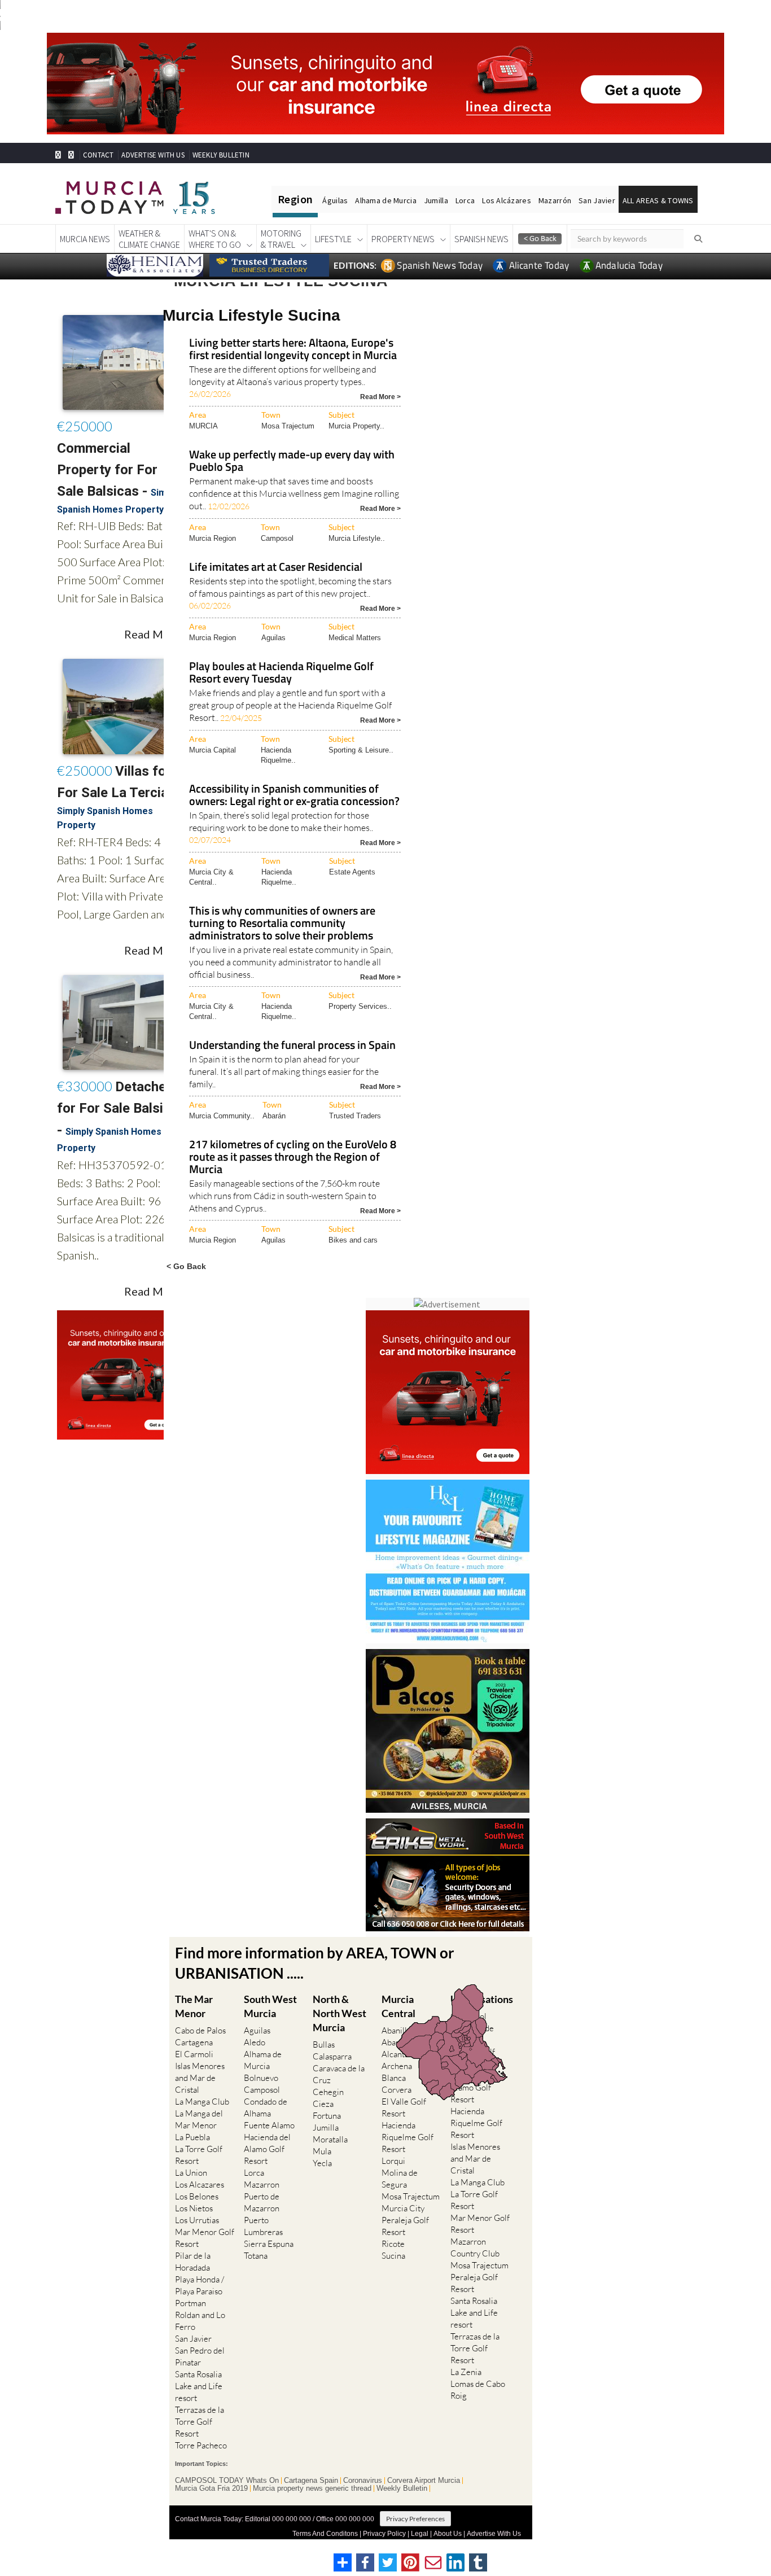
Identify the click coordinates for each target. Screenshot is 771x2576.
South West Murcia (270, 2006)
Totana (256, 2256)
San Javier (597, 200)
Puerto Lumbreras (263, 2226)
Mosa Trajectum (288, 426)
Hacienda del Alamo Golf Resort (267, 2149)
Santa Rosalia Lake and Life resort (199, 2386)
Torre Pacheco (201, 2445)
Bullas (324, 2044)
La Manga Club (202, 2102)
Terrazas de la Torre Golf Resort (200, 2422)
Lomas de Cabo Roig (478, 2390)
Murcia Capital (213, 750)
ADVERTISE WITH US (153, 155)
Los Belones (197, 2196)
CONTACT (98, 155)
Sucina (393, 2256)
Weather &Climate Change (149, 239)
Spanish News (481, 239)
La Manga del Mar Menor (199, 2119)
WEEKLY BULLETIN (221, 155)
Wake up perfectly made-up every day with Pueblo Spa (292, 462)
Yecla (322, 2163)
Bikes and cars (353, 1240)
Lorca (465, 200)
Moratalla (330, 2139)
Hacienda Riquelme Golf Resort (408, 2137)
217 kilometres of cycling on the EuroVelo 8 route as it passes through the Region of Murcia (293, 1158)
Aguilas (273, 638)
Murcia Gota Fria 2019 (211, 2488)
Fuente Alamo (269, 2125)
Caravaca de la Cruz (339, 2074)
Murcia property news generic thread (312, 2488)
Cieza (323, 2104)
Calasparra (332, 2056)
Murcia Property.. (356, 426)
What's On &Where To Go (215, 239)
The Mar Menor (194, 2006)
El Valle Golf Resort (404, 2107)
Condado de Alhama (266, 2107)
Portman (190, 2303)
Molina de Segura (400, 2179)
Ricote (393, 2244)
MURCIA (203, 426)
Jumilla (436, 200)
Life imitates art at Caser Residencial (276, 568)
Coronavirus (363, 2481)
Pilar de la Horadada (193, 2262)
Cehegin (328, 2092)
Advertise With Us (494, 2534)
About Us (448, 2534)
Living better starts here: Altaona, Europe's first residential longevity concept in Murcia (293, 350)
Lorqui (393, 2161)
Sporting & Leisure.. (361, 750)
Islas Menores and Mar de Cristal (200, 2078)
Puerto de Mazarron (262, 2202)
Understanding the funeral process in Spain (292, 1046)
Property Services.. (360, 1006)
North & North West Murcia (339, 2013)
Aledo (255, 2042)
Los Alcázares (507, 200)
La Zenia (466, 2372)
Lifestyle (333, 239)
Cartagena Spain (311, 2481)
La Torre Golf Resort (199, 2155)
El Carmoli (194, 2054)
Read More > (380, 396)
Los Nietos (194, 2208)
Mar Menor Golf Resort (205, 2238)
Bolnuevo (261, 2078)
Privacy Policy (384, 2534)
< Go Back (186, 1266)
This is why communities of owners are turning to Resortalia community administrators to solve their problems (282, 924)
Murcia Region (213, 538)
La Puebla (192, 2137)
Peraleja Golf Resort (405, 2226)
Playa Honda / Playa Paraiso (200, 2285)
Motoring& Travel (281, 239)
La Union (191, 2173)
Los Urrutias (197, 2220)
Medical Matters (355, 638)
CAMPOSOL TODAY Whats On (227, 2481)
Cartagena (194, 2042)
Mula (322, 2151)
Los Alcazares (200, 2184)
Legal (420, 2534)
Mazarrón (555, 200)
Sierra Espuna (269, 2244)
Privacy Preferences (415, 2519)
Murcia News (85, 239)
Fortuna (327, 2116)
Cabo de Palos (200, 2030)
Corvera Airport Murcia (424, 2481)
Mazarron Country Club (475, 2247)
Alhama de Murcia (385, 200)
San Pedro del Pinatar (200, 2356)
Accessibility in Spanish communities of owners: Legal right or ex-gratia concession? (294, 796)
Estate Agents (352, 872)
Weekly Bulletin (402, 2488)
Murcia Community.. (222, 1116)
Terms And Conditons (325, 2534)
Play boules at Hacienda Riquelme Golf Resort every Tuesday (281, 673)
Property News (403, 239)
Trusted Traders (355, 1116)
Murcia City (403, 2208)
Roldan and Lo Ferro (200, 2321)
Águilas (335, 200)
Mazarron (262, 2184)
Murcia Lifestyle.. (357, 538)
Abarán (274, 1116)
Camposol (277, 538)
